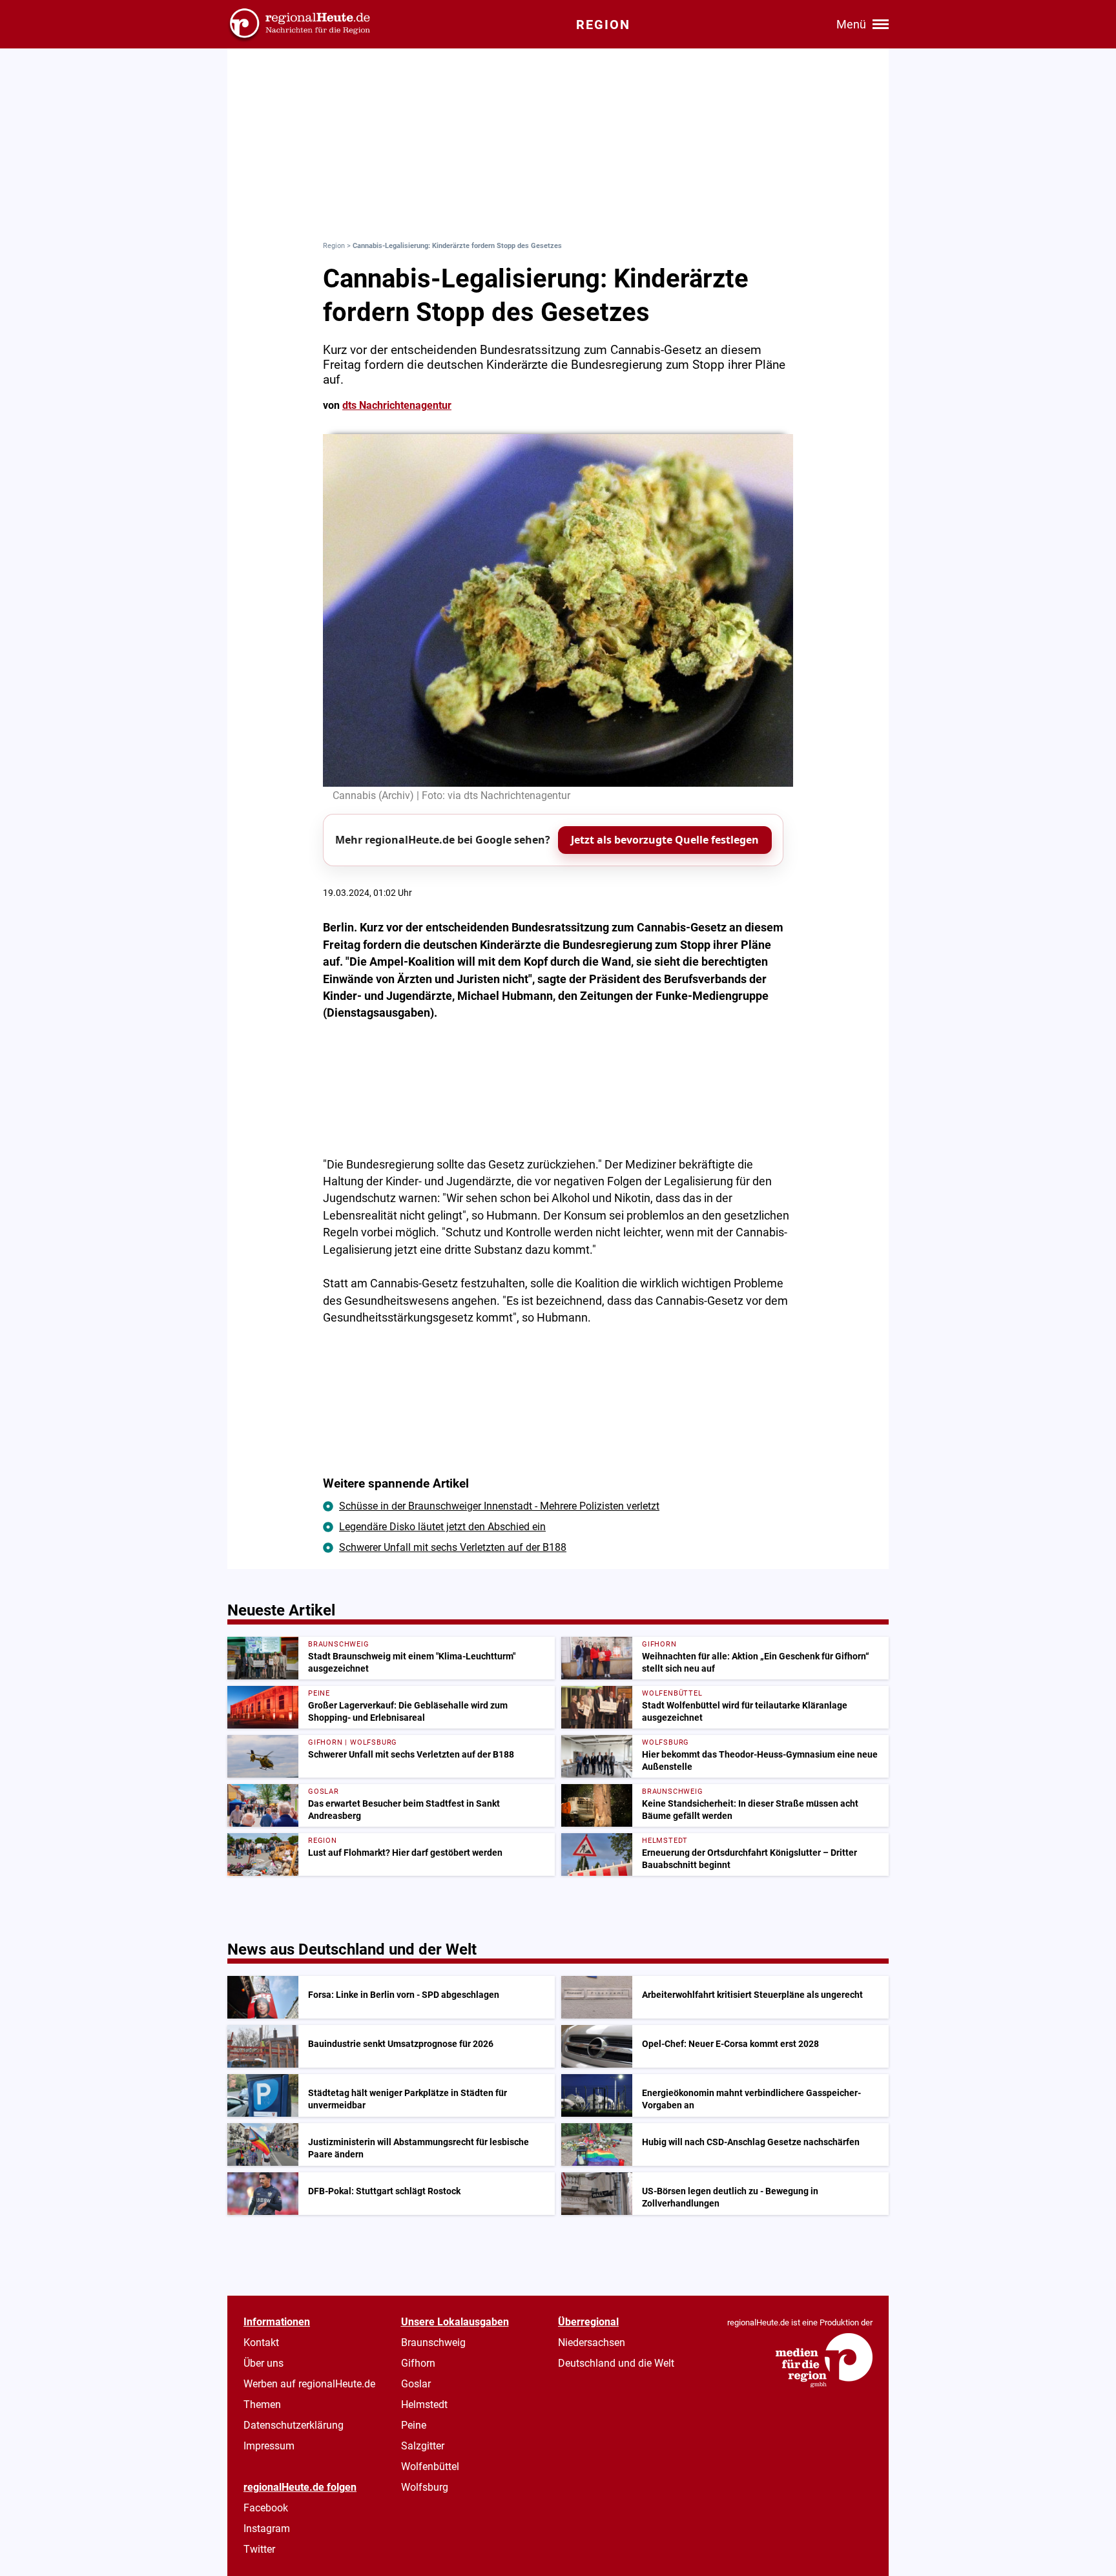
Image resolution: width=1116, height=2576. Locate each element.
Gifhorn (418, 2363)
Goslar (416, 2384)
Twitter (259, 2549)
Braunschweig (433, 2342)
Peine (414, 2425)
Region (334, 246)
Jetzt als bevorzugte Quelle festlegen (665, 840)
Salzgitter (423, 2446)
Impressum (269, 2446)
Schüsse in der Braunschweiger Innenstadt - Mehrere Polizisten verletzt (499, 1506)
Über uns (263, 2363)
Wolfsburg (425, 2487)
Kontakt (261, 2342)
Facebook (266, 2508)
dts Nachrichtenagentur (397, 405)
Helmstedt (424, 2405)
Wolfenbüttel (430, 2467)
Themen (262, 2405)
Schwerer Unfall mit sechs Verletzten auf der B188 (453, 1547)
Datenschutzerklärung (294, 2425)
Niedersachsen (592, 2342)
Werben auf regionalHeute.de (309, 2384)
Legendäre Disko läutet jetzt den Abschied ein (442, 1527)
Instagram (267, 2529)
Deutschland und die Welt (616, 2363)
